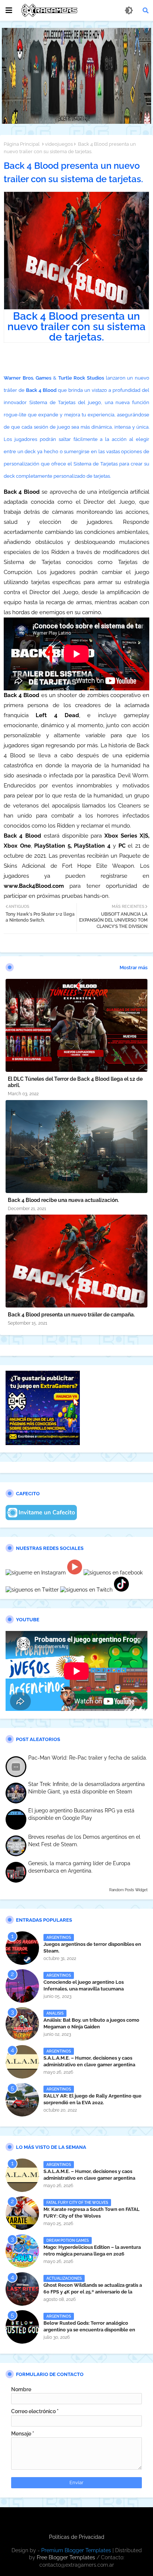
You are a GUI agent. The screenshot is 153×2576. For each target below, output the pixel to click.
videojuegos (59, 144)
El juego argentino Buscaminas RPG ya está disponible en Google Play (81, 1814)
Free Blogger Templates (66, 2557)
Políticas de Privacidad (77, 2537)
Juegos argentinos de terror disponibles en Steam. (92, 1948)
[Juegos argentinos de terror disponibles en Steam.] (22, 1948)
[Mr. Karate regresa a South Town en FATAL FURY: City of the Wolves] (22, 2213)
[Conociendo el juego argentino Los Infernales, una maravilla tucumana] (22, 1986)
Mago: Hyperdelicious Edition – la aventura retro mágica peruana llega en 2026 (92, 2251)
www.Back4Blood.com (34, 886)
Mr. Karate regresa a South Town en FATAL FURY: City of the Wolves (92, 2213)
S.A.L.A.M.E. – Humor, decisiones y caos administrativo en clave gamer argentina (89, 2061)
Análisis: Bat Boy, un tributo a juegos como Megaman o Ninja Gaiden (91, 2023)
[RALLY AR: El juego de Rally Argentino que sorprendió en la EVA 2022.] (22, 2100)
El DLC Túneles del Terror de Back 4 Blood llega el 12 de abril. (75, 1082)
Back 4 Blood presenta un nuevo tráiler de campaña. (71, 1315)
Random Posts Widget (128, 1890)
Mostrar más (134, 968)
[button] (146, 10)
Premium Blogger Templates (76, 2550)
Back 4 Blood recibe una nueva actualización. (63, 1200)
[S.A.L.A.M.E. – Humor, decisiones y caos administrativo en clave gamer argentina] (22, 2062)
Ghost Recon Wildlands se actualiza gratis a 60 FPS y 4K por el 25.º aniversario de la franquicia (93, 2292)
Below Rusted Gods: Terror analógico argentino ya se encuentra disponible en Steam (89, 2330)
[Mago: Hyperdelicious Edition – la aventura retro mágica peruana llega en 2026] (22, 2251)
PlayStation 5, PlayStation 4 (71, 846)
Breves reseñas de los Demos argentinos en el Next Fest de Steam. (84, 1841)
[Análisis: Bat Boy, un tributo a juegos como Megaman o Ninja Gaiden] (22, 2024)
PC (122, 846)
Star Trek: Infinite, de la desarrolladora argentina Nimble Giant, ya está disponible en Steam (87, 1788)
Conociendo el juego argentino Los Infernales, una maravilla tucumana (84, 1985)
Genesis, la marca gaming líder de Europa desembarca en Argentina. (79, 1867)
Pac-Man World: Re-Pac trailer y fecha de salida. (88, 1758)
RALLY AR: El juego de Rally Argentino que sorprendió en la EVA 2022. (92, 2099)
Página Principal (22, 144)
